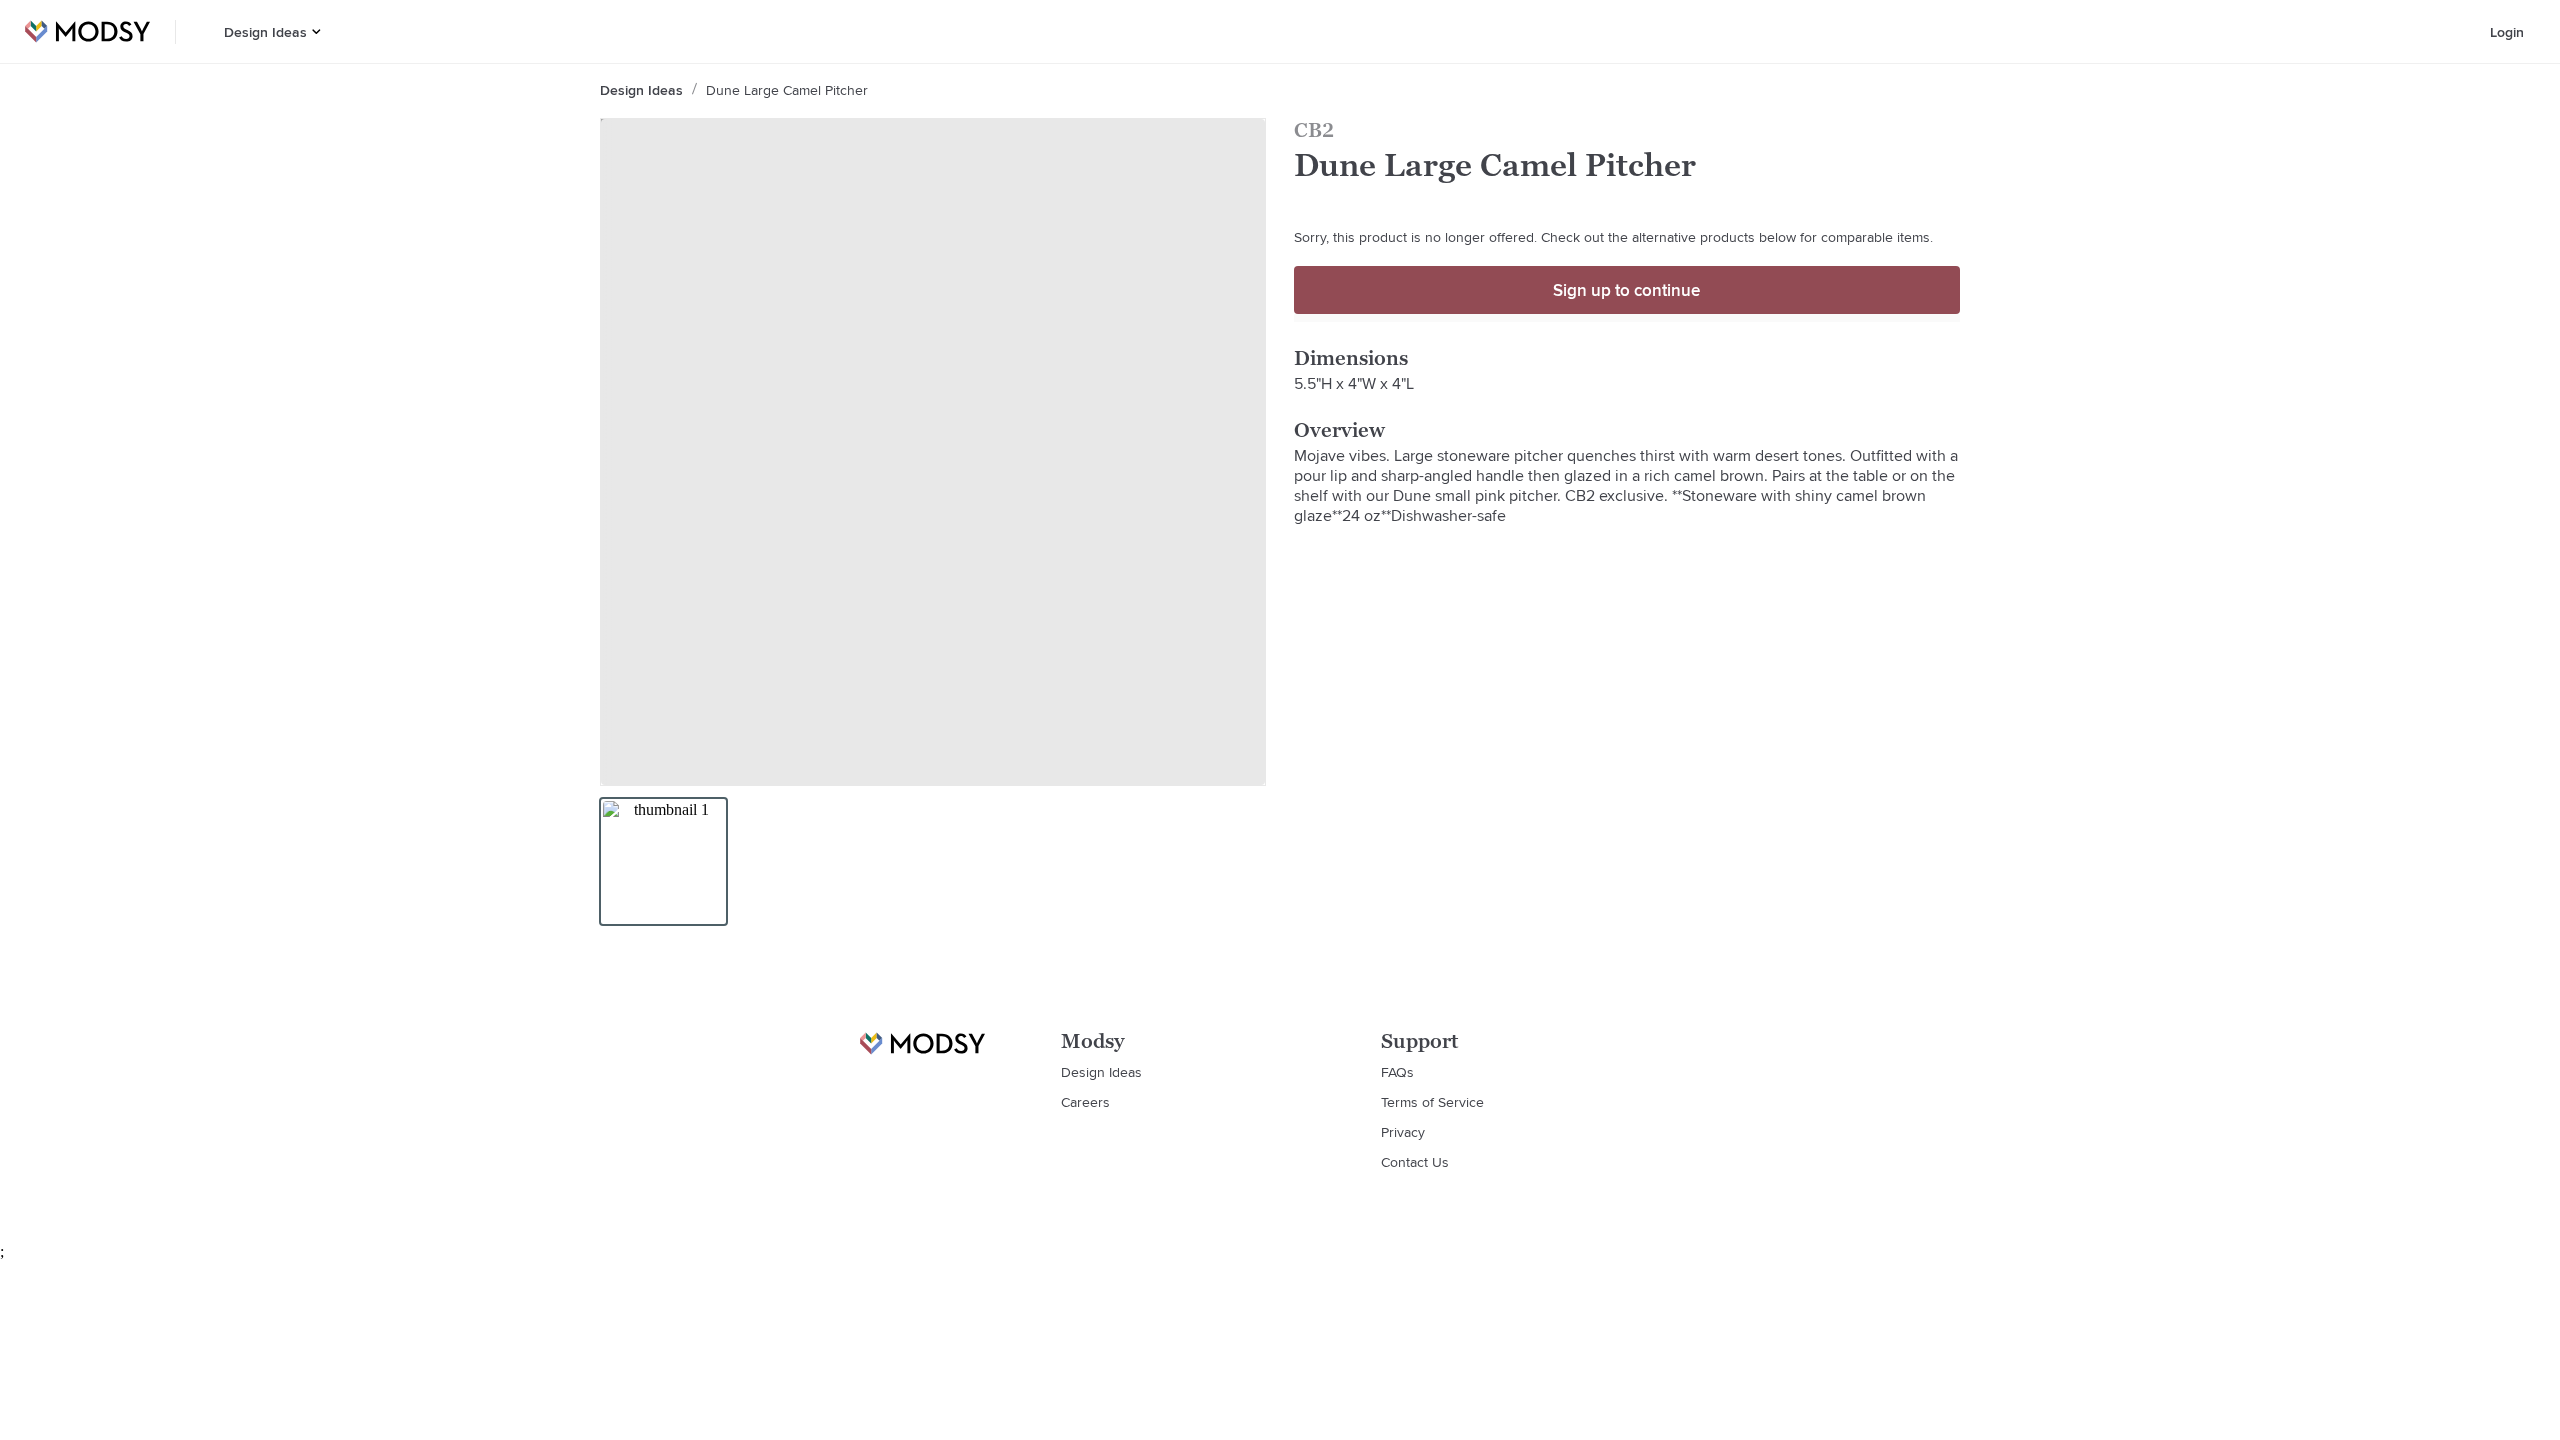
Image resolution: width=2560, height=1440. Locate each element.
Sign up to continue (1626, 290)
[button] (316, 31)
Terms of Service (1432, 1102)
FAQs (1397, 1072)
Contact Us (1415, 1162)
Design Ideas (265, 32)
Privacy (1403, 1132)
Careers (1085, 1102)
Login (2507, 32)
